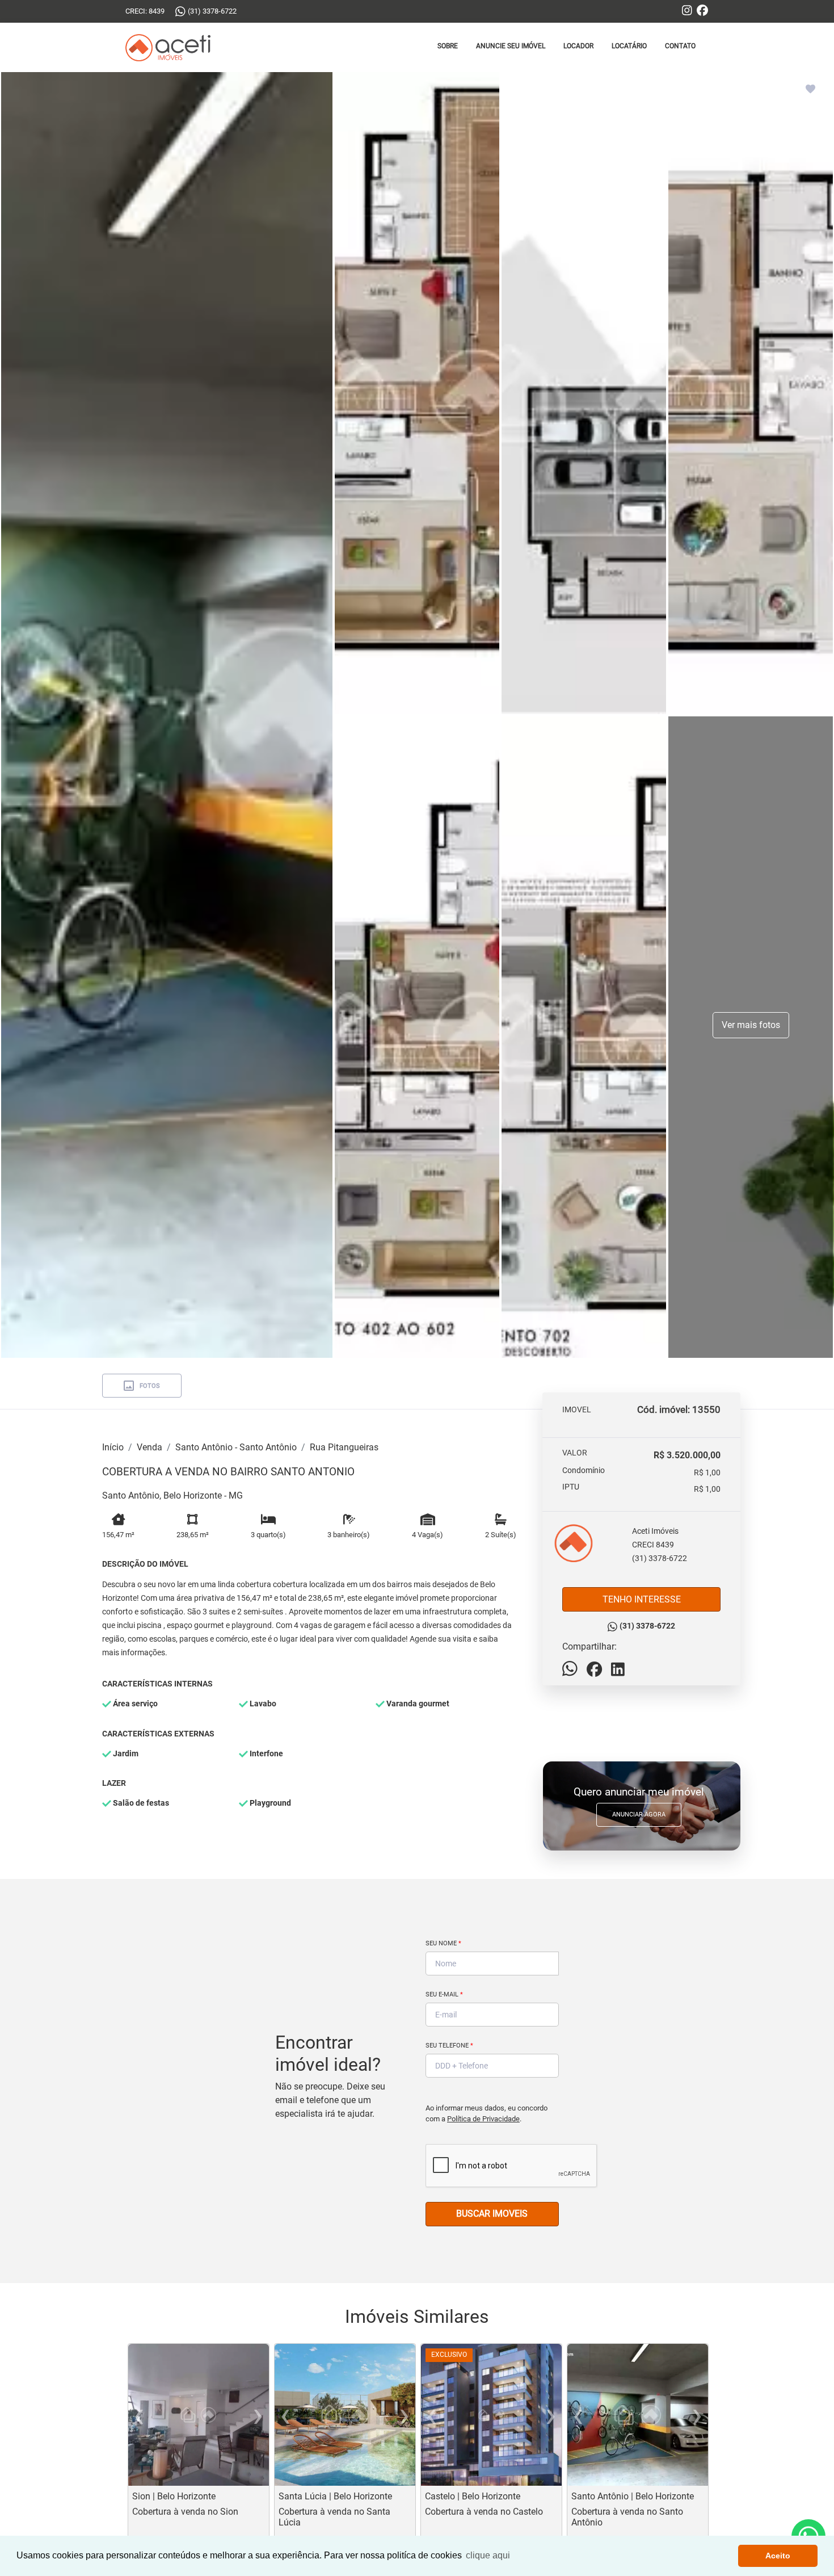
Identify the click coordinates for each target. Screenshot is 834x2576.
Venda (149, 1447)
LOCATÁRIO (629, 46)
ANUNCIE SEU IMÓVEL (511, 46)
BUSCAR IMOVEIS (492, 2214)
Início (113, 1447)
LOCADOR (578, 46)
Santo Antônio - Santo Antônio (236, 1447)
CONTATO (680, 46)
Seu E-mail (444, 1994)
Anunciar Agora (639, 1814)
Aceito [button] (778, 2556)
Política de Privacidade (483, 2119)
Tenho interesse (642, 1599)
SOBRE (448, 46)
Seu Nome (443, 1943)
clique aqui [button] (488, 2555)
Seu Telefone (449, 2046)
